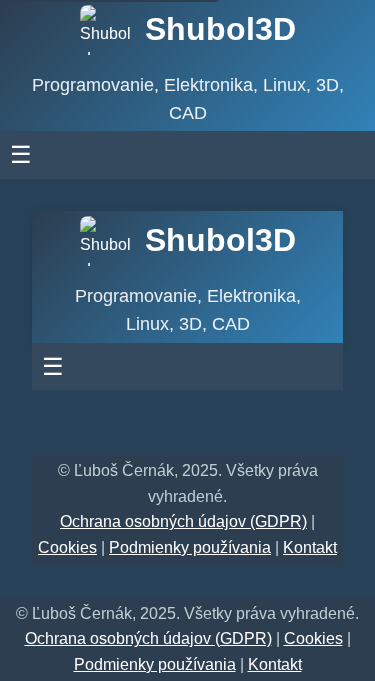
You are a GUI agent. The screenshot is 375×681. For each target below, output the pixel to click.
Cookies (67, 547)
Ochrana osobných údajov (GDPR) (183, 521)
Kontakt (310, 547)
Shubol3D (220, 29)
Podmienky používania (190, 547)
